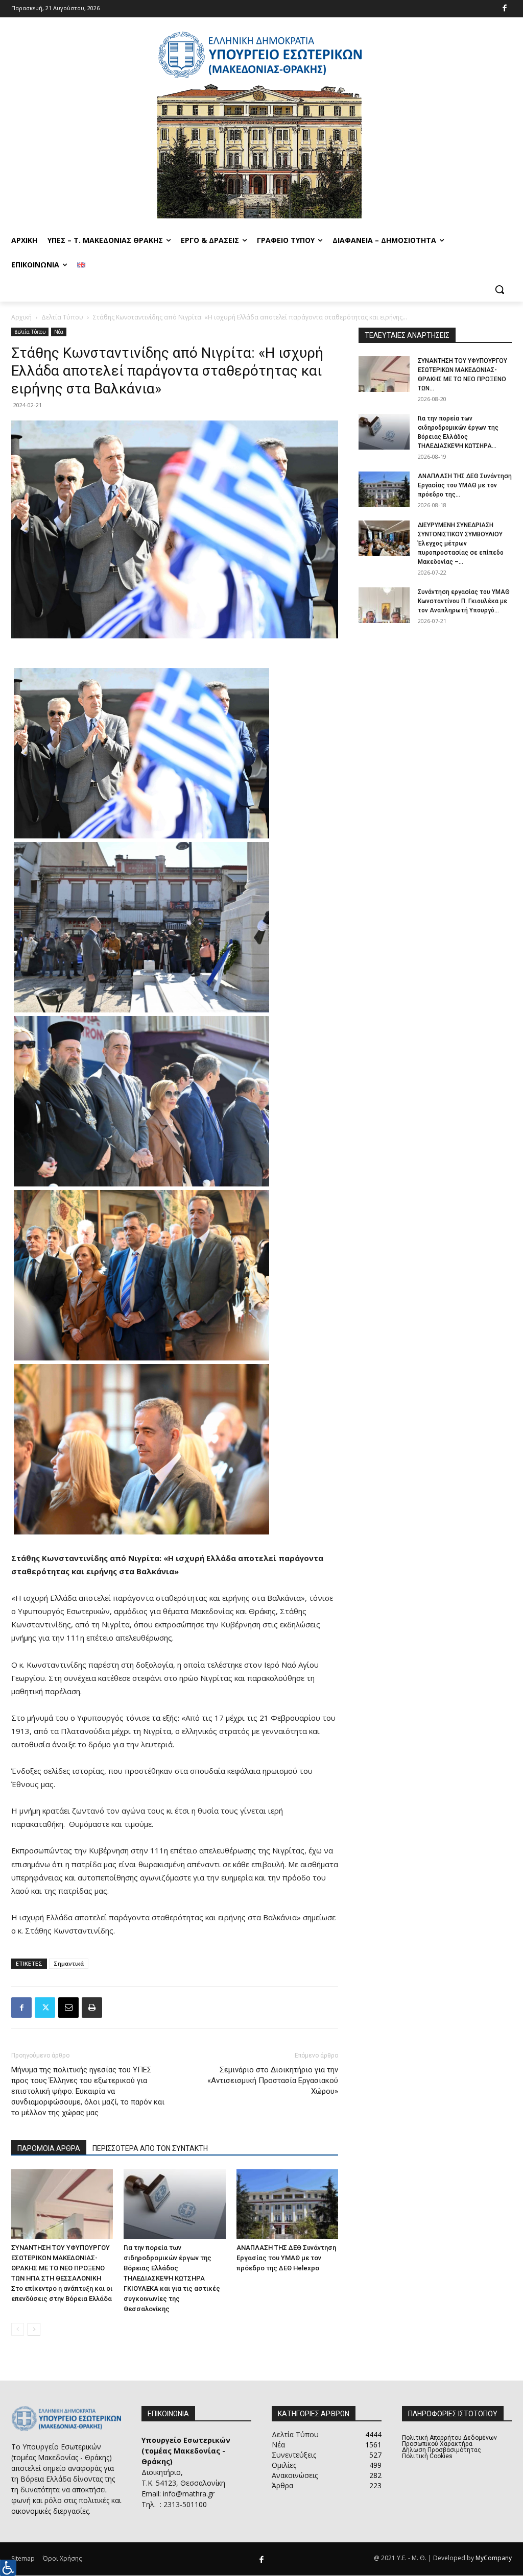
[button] (500, 289)
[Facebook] (505, 9)
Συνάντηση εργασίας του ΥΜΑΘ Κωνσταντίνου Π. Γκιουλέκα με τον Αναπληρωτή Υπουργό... (464, 601)
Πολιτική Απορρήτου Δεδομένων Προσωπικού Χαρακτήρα (449, 2441)
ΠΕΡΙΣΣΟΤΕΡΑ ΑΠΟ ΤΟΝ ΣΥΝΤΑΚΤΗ (150, 2148)
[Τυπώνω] (92, 2008)
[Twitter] (45, 2008)
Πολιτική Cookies (427, 2456)
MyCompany (494, 2558)
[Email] (68, 2008)
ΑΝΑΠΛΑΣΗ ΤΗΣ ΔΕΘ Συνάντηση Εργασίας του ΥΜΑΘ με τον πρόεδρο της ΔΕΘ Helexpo (286, 2258)
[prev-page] (18, 2329)
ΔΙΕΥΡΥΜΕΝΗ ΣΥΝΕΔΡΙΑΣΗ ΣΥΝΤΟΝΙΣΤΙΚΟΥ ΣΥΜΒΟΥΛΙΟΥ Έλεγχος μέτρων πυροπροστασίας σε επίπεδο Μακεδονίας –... (461, 543)
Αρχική (21, 317)
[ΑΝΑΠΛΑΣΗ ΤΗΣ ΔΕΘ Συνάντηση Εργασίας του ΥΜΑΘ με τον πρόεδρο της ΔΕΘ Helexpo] (287, 2204)
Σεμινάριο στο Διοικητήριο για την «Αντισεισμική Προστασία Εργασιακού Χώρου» (273, 2080)
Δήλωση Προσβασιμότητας (442, 2450)
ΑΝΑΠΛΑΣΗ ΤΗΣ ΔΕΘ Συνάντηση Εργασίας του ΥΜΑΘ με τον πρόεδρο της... (465, 485)
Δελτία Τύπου (62, 317)
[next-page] (34, 2329)
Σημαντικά (69, 1963)
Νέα (59, 332)
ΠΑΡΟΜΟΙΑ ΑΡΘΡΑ (49, 2148)
